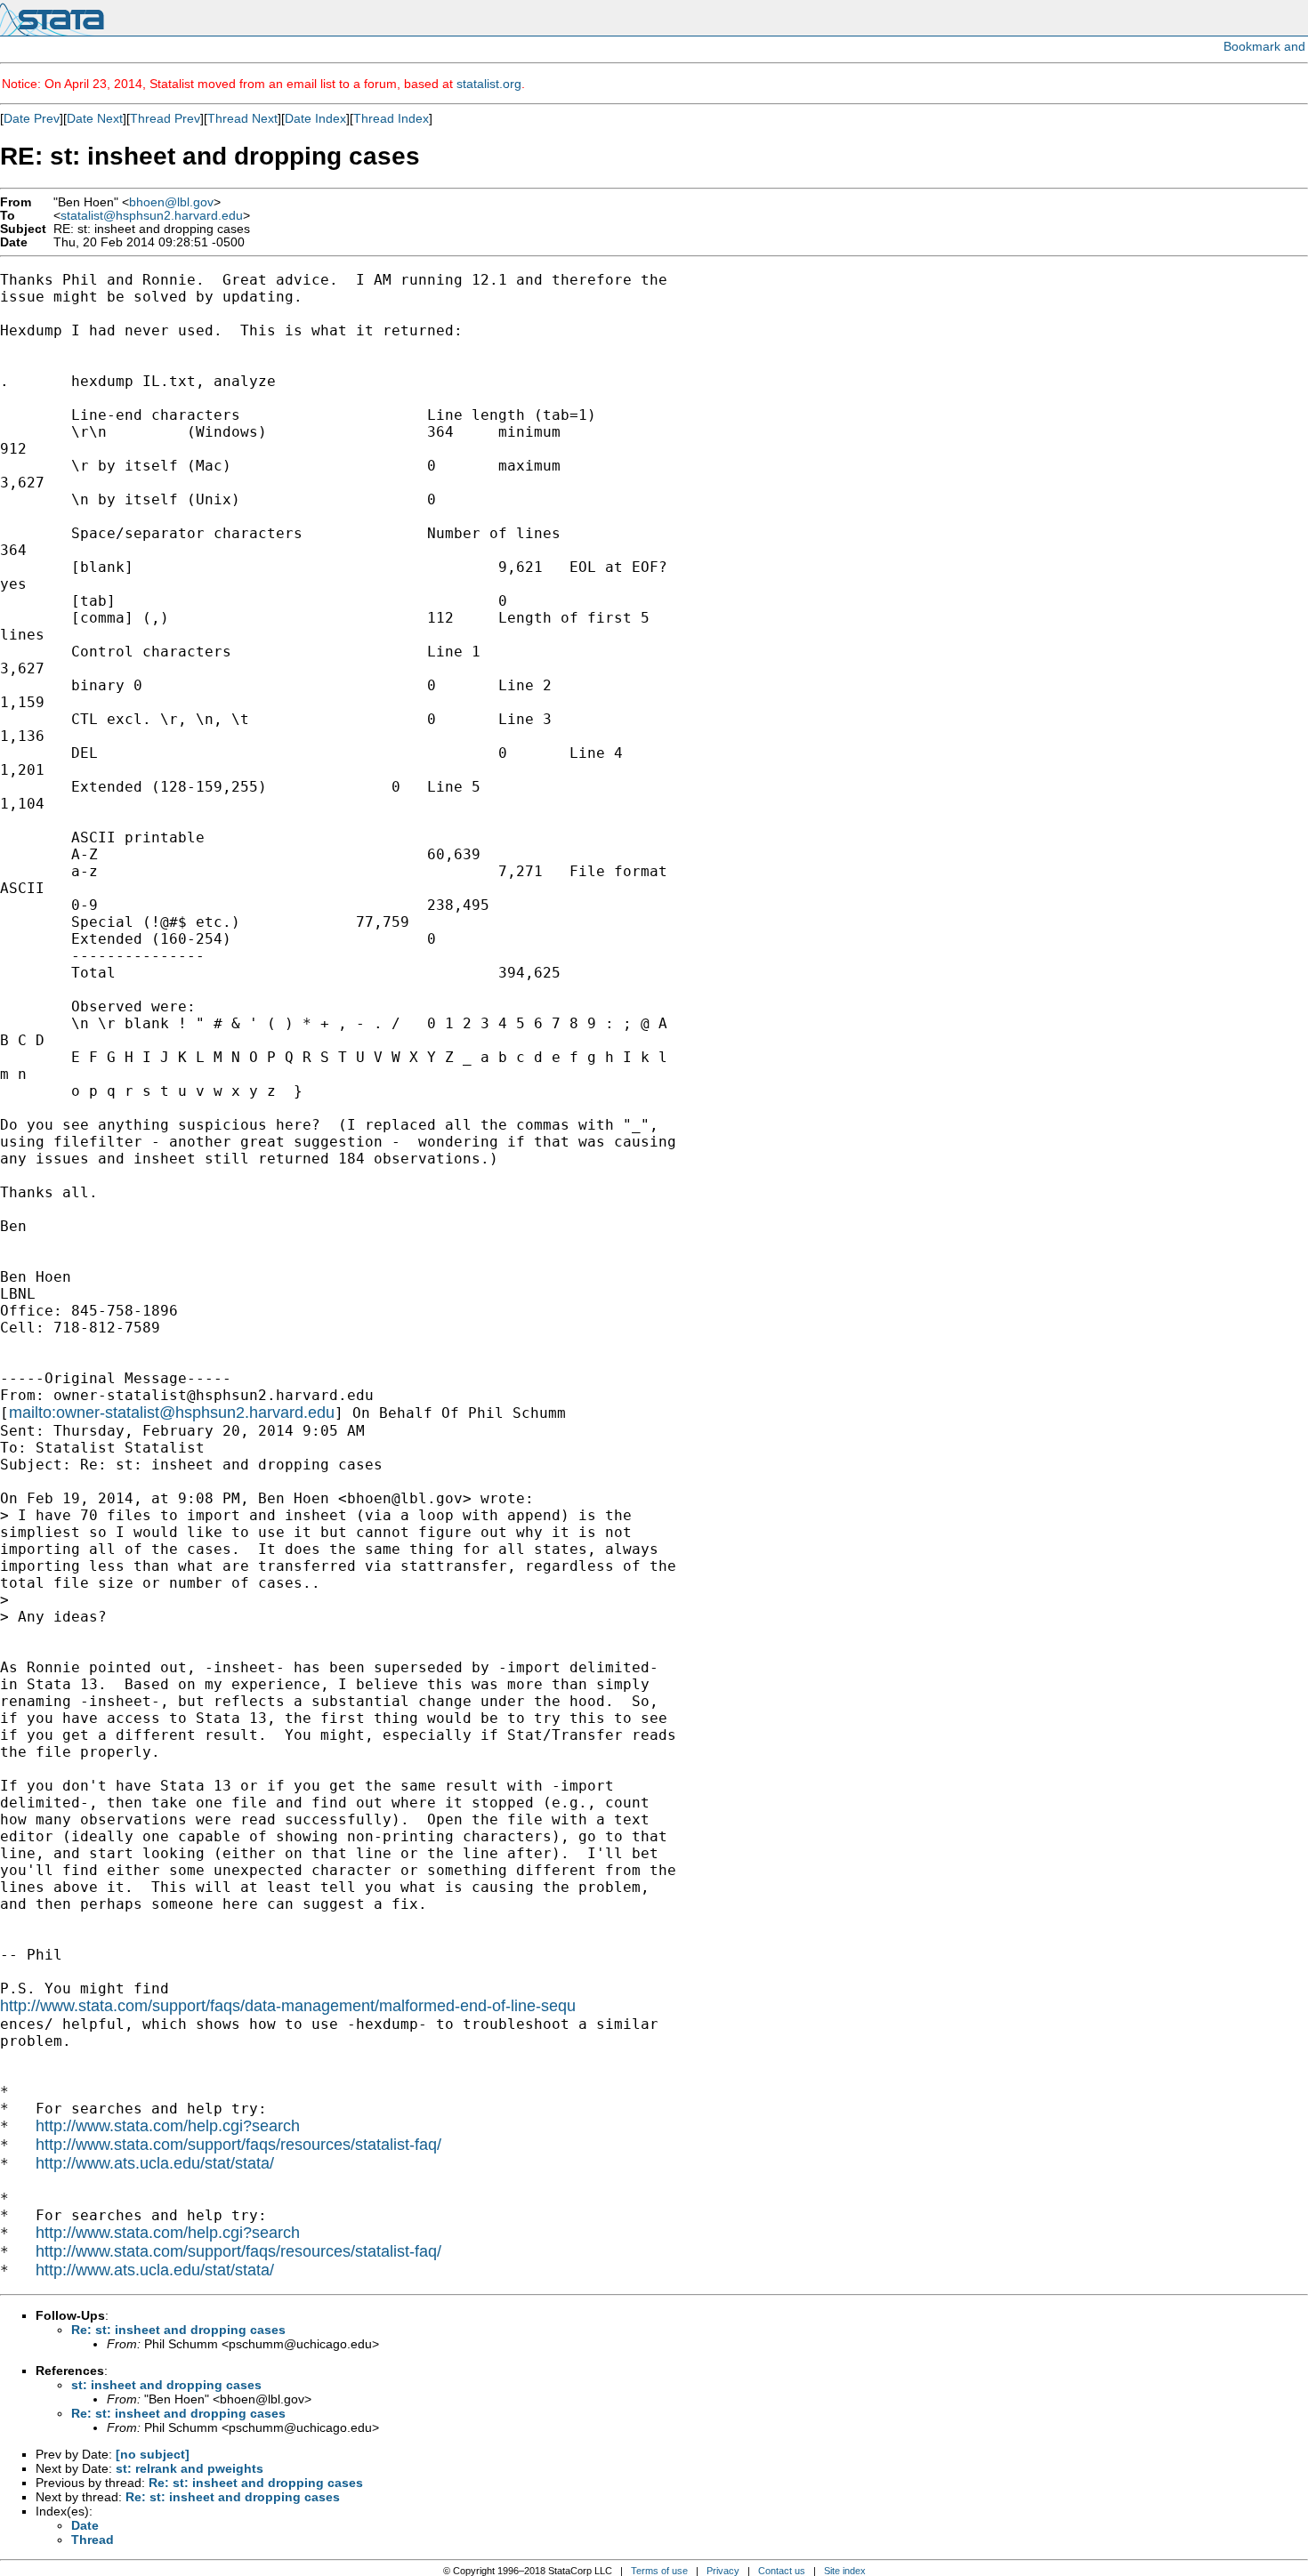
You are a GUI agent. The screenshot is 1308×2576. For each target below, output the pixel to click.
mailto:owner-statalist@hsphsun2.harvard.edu (172, 1413)
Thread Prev (165, 118)
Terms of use (659, 2571)
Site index (845, 2571)
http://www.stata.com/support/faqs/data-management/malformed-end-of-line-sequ (288, 2006)
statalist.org (489, 84)
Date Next (95, 118)
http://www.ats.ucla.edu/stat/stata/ (155, 2163)
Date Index (315, 118)
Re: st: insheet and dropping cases (178, 2330)
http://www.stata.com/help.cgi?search (168, 2126)
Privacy (723, 2571)
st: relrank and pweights (190, 2468)
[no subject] (153, 2454)
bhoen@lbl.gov (171, 202)
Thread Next (242, 118)
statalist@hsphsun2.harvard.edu (152, 216)
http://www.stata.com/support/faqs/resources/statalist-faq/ (238, 2145)
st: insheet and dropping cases (166, 2385)
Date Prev (32, 118)
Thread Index (391, 118)
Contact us (782, 2571)
